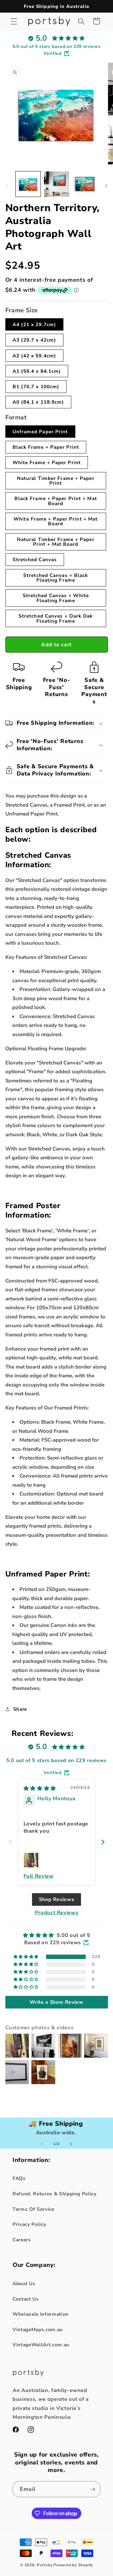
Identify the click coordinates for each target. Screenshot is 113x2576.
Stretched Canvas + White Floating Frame (56, 598)
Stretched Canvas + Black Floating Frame (56, 578)
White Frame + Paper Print (47, 462)
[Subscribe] (93, 2489)
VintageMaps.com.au (38, 2329)
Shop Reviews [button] (57, 1899)
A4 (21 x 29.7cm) (35, 324)
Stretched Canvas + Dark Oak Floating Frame (56, 618)
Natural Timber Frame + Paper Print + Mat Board (56, 542)
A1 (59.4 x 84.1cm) (37, 371)
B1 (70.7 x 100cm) (36, 386)
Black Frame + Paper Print (46, 447)
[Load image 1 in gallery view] (28, 184)
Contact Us (26, 2299)
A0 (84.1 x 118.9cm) (38, 402)
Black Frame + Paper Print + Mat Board (56, 501)
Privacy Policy (29, 2224)
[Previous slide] (10, 1842)
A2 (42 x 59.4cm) (35, 356)
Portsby (44, 2565)
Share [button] (20, 1709)
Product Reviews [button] (57, 1913)
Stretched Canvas (35, 559)
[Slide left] (7, 186)
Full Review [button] (39, 1876)
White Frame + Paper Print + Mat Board (56, 521)
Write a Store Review (56, 2002)
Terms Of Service (33, 2209)
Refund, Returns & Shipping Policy (55, 2194)
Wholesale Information (41, 2314)
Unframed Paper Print (40, 432)
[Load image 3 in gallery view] (85, 184)
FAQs (19, 2178)
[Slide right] (106, 186)
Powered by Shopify (73, 2565)
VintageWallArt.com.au (41, 2345)
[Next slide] (103, 1842)
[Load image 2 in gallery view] (56, 184)
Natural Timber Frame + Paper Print (56, 481)
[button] (14, 21)
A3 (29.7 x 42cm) (35, 340)
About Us (24, 2283)
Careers (22, 2240)
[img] (40, 1788)
